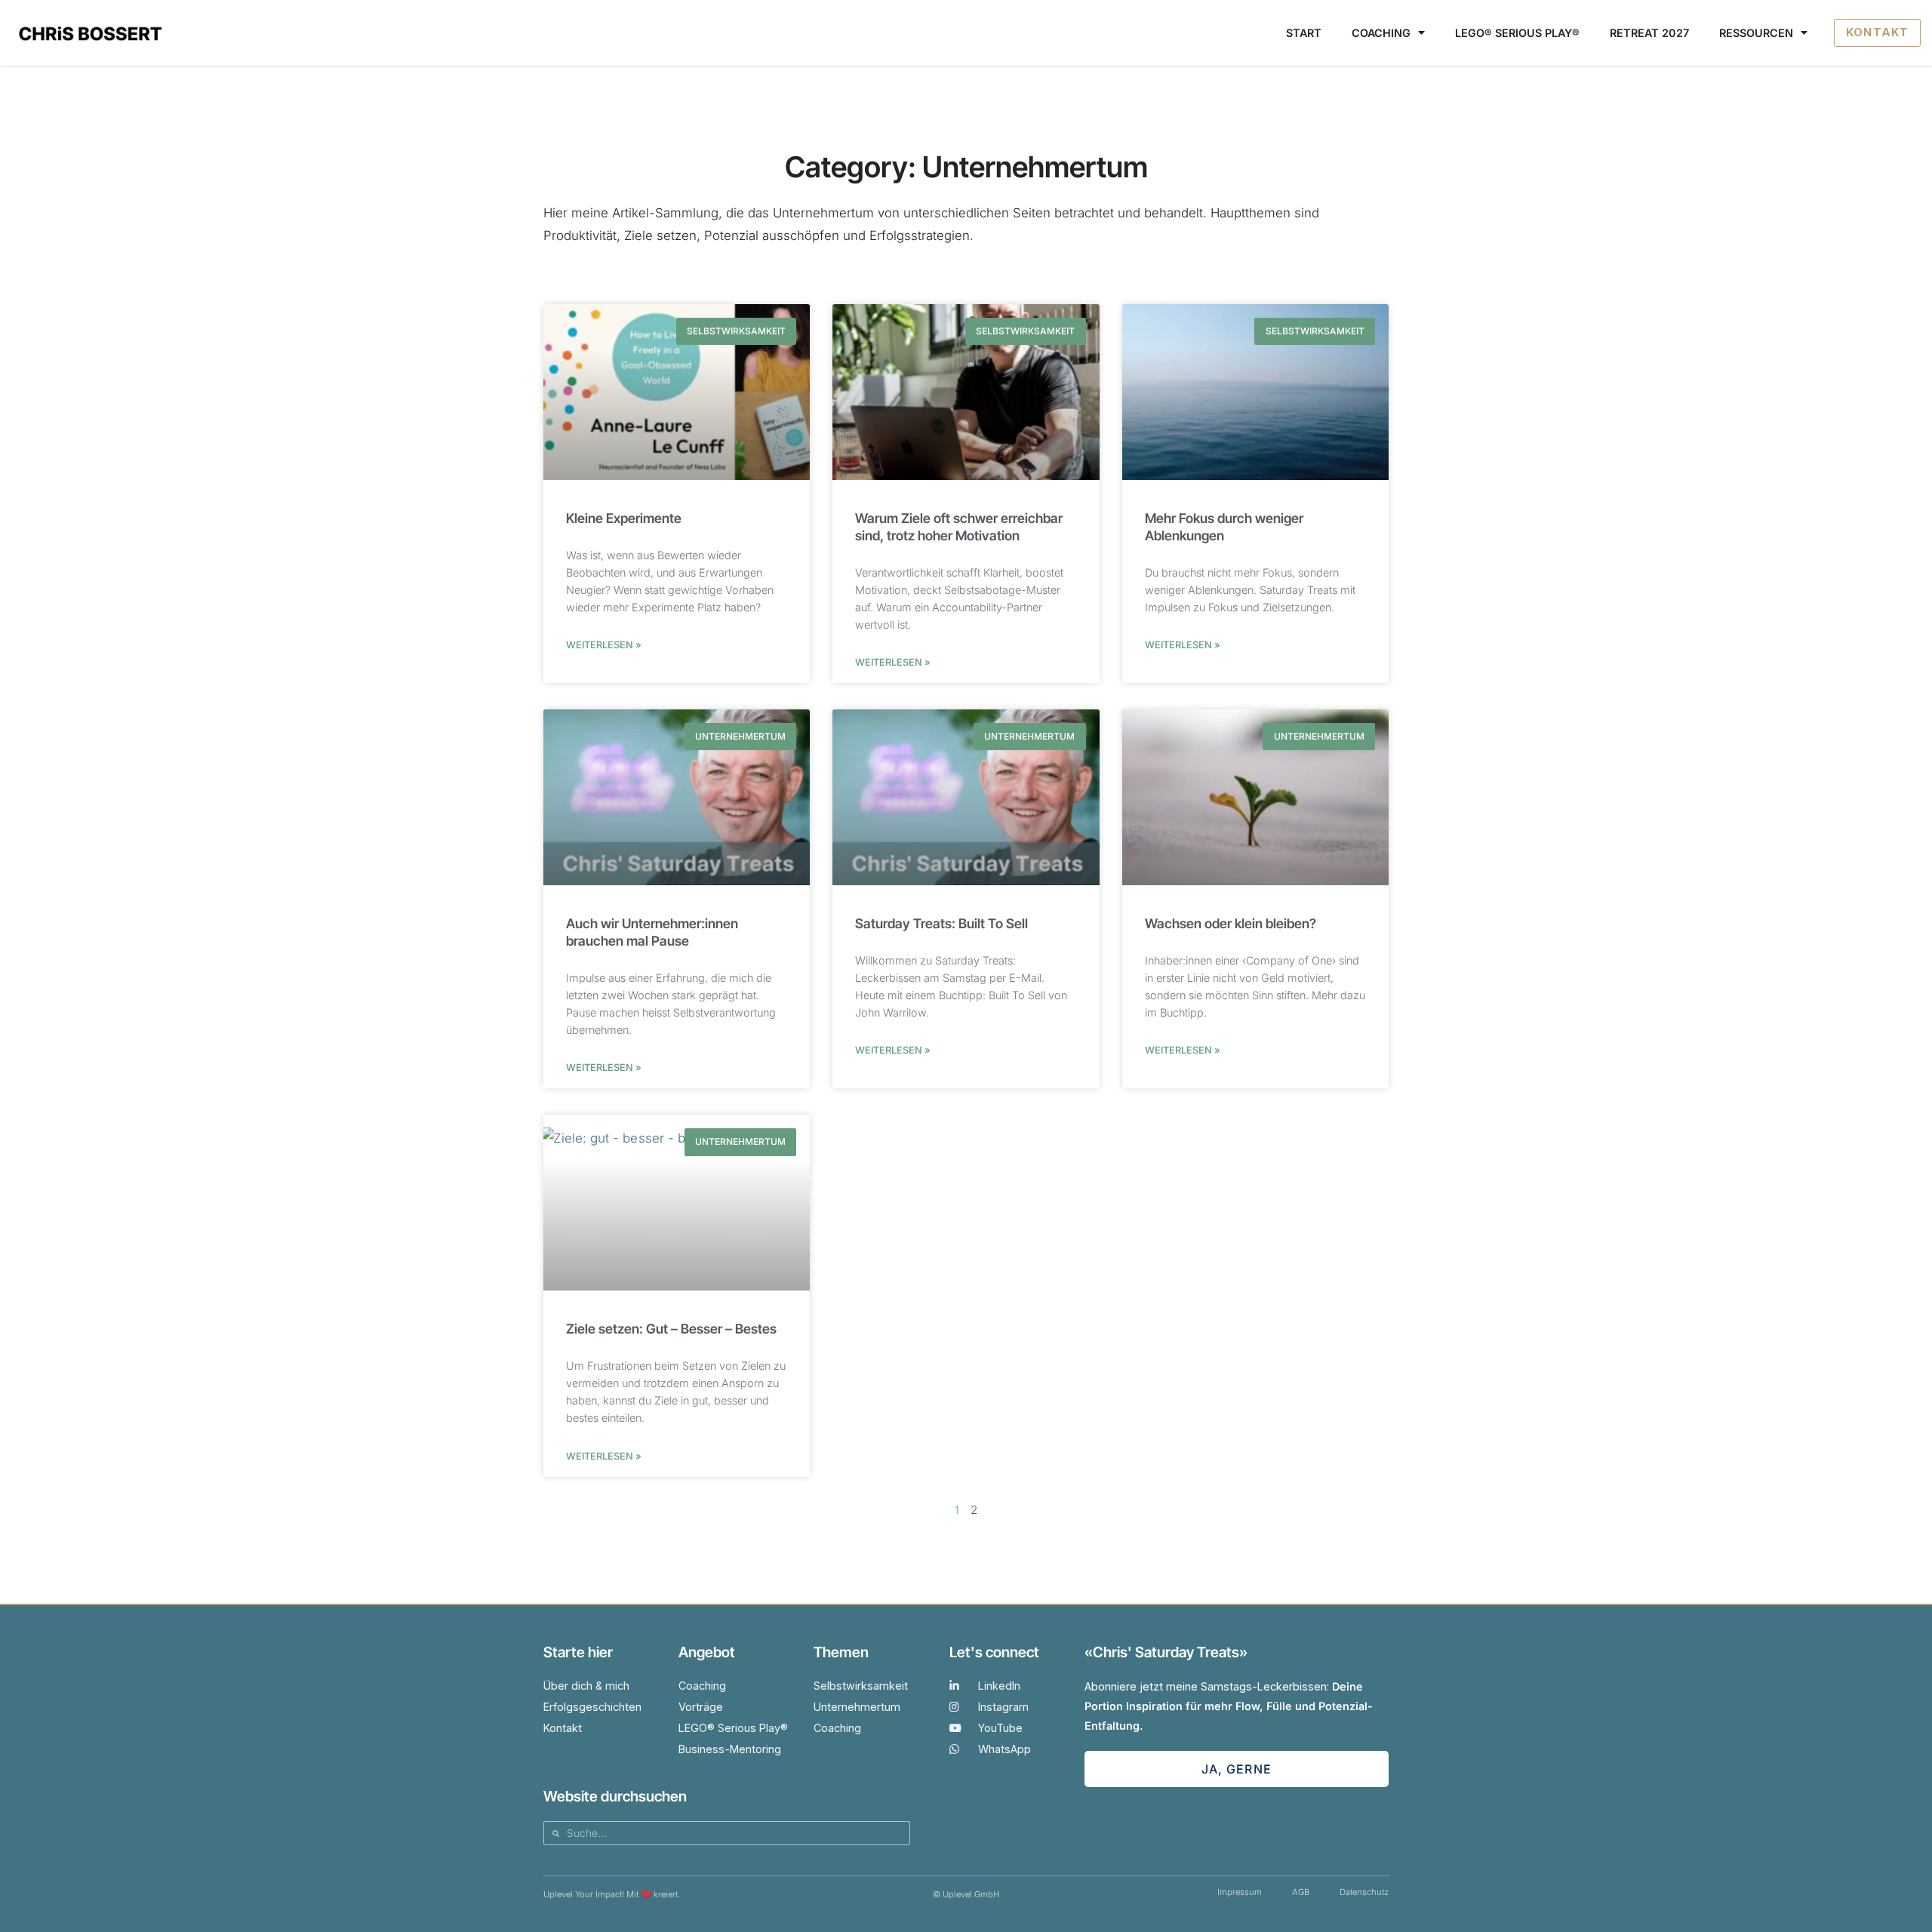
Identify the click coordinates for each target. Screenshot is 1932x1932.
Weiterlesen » (604, 645)
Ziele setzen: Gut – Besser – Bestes (671, 1329)
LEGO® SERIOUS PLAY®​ (1517, 33)
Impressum (1240, 1892)
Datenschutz (1364, 1892)
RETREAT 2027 (1649, 33)
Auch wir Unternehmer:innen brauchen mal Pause (652, 932)
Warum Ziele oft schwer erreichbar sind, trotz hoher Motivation (959, 527)
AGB (1301, 1892)
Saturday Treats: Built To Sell (941, 923)
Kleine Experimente (624, 518)
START (1304, 33)
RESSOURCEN (1756, 33)
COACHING (1381, 33)
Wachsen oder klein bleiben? (1231, 923)
